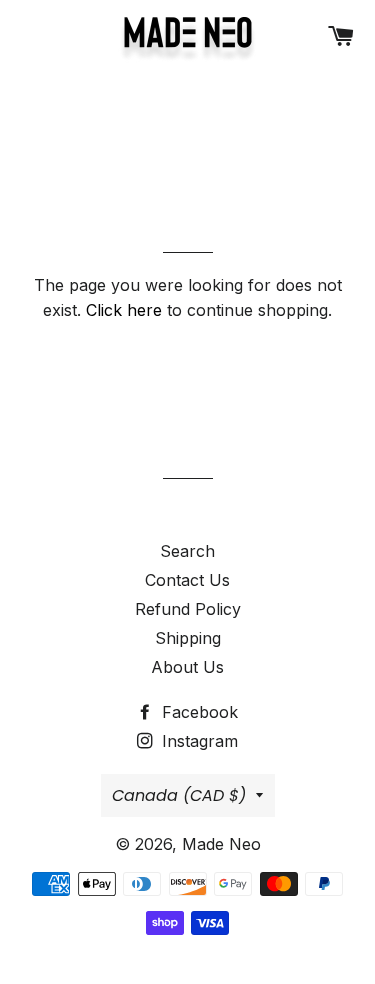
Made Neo (221, 844)
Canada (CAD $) (179, 795)
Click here (124, 310)
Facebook (197, 712)
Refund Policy (188, 609)
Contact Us (187, 580)
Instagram (197, 741)
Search (187, 551)
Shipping (188, 638)
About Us (187, 667)
